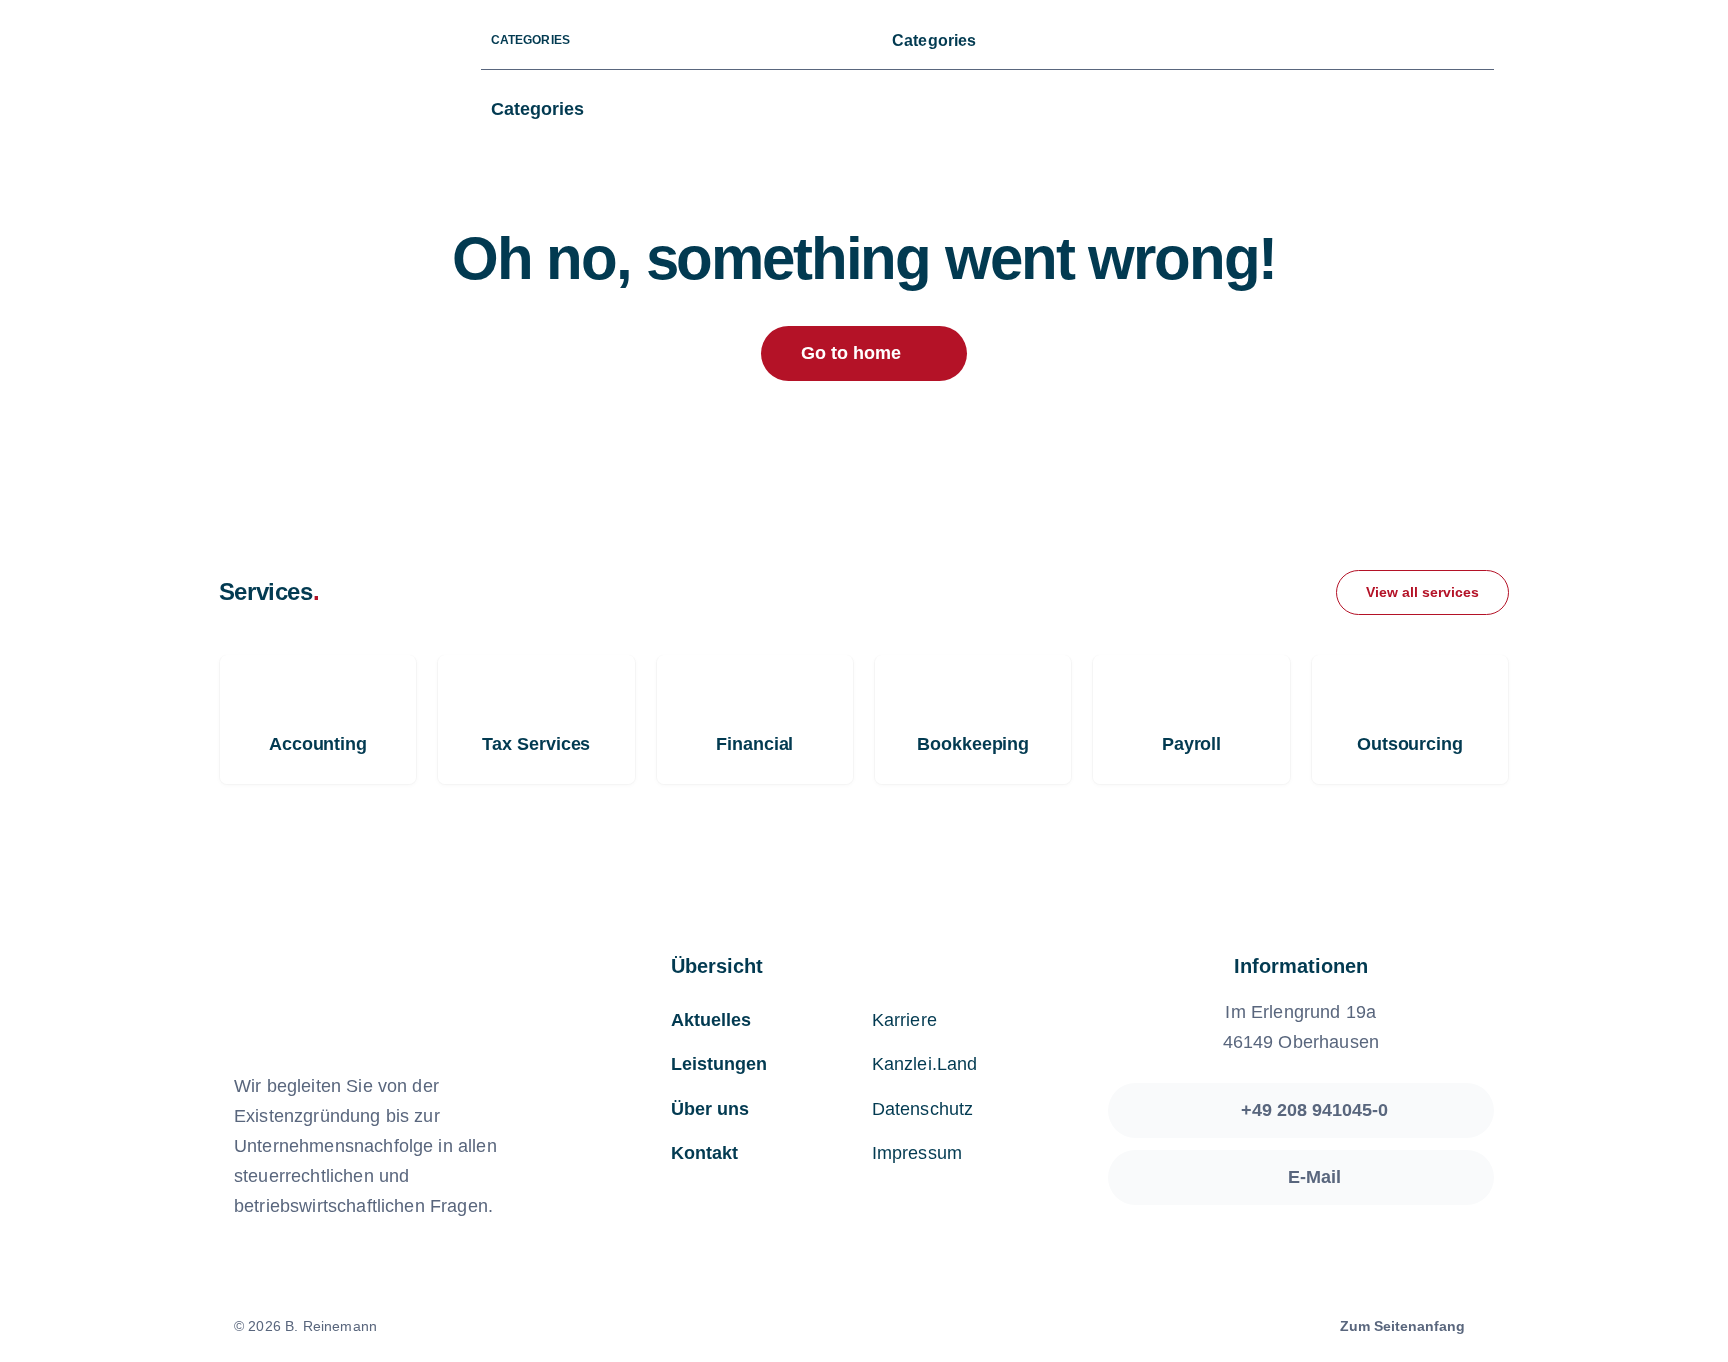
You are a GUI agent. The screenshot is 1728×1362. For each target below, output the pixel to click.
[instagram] (1374, 41)
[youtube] (1406, 41)
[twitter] (1342, 41)
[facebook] (1310, 41)
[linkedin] (1438, 41)
